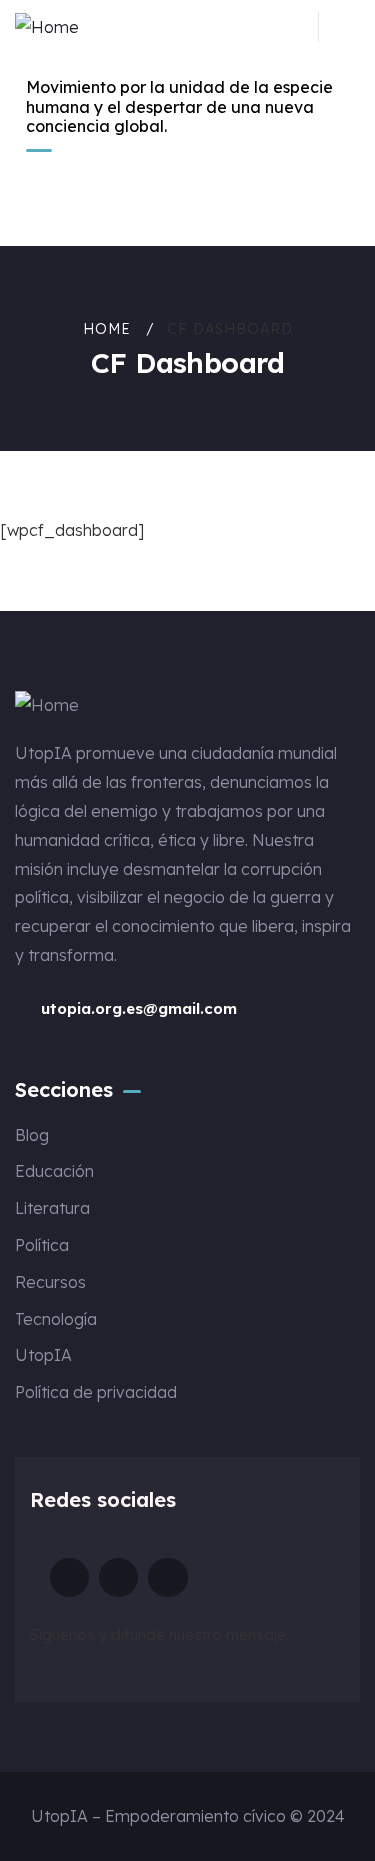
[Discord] (69, 1577)
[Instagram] (118, 1577)
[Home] (47, 27)
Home (107, 329)
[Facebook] (167, 1577)
